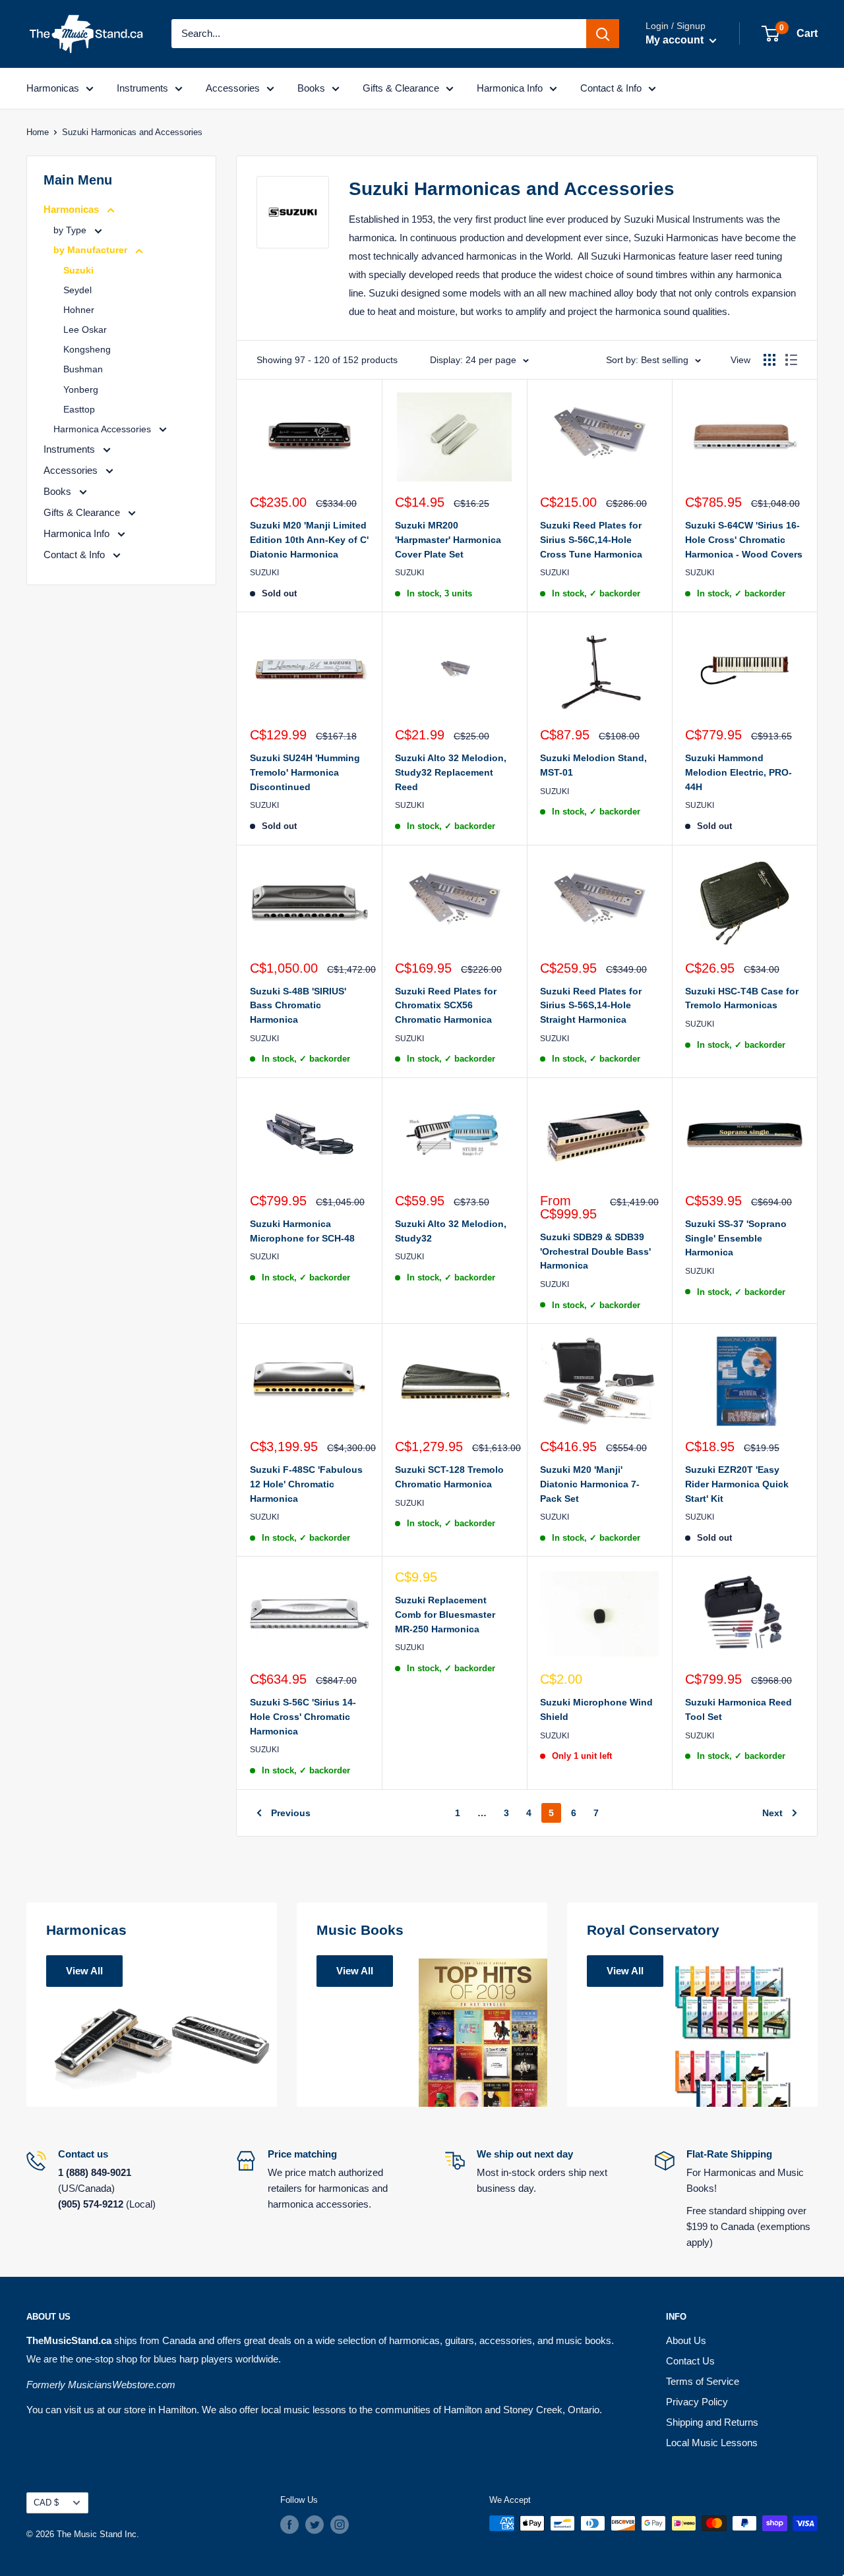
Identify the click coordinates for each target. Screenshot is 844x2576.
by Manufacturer (92, 250)
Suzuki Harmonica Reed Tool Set (738, 1709)
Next (772, 1813)
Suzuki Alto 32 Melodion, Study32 (451, 1231)
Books (311, 88)
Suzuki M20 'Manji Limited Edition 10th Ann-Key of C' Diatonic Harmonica (309, 539)
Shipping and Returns (712, 2422)
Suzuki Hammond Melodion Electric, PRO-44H (738, 772)
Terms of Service (703, 2381)
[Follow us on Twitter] (315, 2525)
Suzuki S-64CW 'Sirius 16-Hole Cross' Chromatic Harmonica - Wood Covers (744, 539)
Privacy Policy (697, 2402)
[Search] (603, 34)
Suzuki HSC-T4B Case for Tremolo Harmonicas (742, 998)
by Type (71, 230)
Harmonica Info (510, 88)
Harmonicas (53, 88)
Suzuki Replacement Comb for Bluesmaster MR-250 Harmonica (445, 1614)
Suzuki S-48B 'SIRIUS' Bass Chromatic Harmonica (298, 1005)
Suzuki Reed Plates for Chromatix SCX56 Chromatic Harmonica (446, 1005)
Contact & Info (611, 88)
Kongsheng (87, 349)
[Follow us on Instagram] (340, 2525)
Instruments (142, 88)
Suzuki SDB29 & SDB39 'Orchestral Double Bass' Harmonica (595, 1251)
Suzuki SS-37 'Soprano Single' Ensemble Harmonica (736, 1238)
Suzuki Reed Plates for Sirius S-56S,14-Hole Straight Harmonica (591, 1005)
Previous (291, 1813)
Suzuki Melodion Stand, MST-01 (593, 765)
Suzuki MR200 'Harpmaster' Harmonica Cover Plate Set (448, 539)
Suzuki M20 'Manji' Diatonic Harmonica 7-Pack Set (590, 1484)
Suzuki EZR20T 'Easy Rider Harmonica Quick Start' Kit (737, 1484)
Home (38, 132)
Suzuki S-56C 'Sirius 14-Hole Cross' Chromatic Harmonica (303, 1716)
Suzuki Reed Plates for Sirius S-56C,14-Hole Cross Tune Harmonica (591, 539)
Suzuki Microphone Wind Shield (596, 1709)
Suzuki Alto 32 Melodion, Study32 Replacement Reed (451, 772)
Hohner (79, 310)
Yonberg (81, 389)
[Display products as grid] (769, 360)
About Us (686, 2340)
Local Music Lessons (712, 2443)
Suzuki (78, 270)
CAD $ (46, 2503)
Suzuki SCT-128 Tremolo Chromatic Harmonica (449, 1477)
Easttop (79, 409)
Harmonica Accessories (104, 429)
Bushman (83, 369)
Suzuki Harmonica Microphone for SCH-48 (302, 1231)
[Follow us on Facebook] (289, 2525)
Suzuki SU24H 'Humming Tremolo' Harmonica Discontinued (305, 772)
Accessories (233, 88)
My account (676, 40)
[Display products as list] (791, 360)
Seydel (77, 290)
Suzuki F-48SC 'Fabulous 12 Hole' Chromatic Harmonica (306, 1484)
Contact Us (690, 2361)
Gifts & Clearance (401, 88)
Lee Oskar (85, 329)
